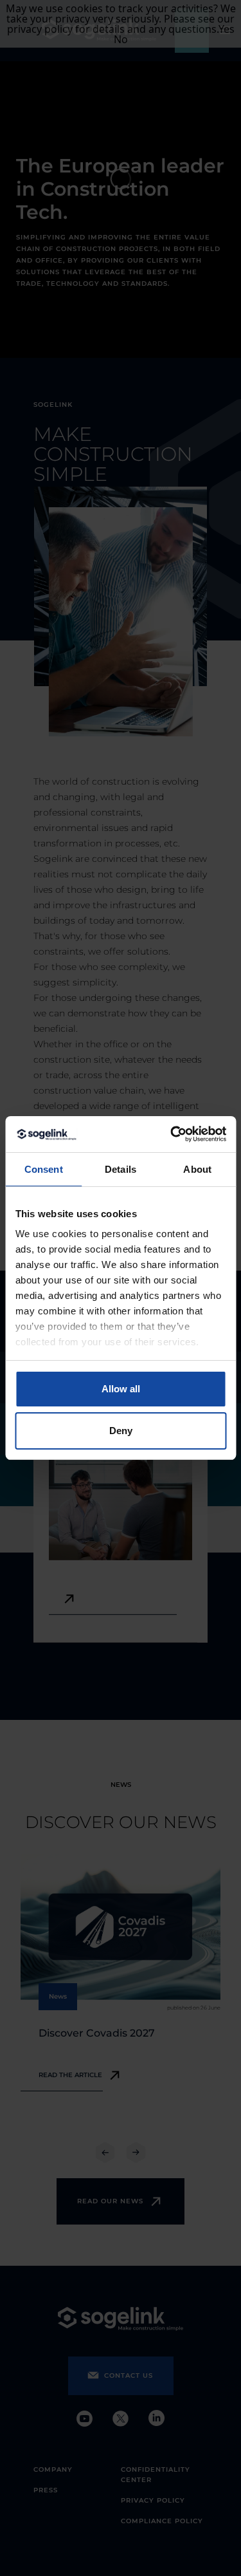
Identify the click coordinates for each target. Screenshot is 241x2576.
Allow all (121, 1389)
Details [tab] (121, 1169)
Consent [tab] (44, 1169)
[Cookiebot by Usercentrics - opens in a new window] (172, 1134)
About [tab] (197, 1169)
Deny (121, 1431)
